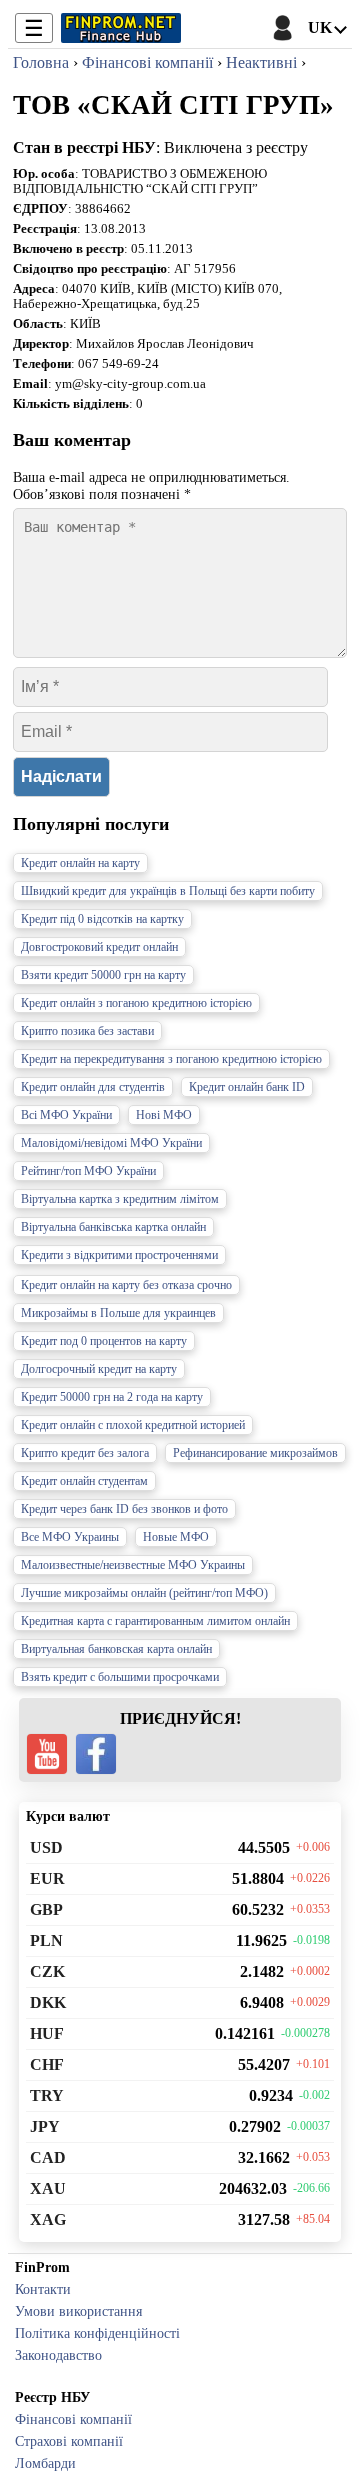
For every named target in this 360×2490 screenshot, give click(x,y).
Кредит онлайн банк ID (247, 1087)
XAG (48, 2219)
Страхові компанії (69, 2441)
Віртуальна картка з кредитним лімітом (120, 1199)
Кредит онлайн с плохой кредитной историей (133, 1425)
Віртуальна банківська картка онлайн (113, 1227)
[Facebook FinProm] (96, 1754)
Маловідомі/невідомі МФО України (111, 1143)
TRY (47, 2095)
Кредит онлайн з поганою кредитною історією (136, 1003)
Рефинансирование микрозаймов (255, 1453)
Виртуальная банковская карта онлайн (116, 1649)
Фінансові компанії (73, 2419)
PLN (46, 1940)
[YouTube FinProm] (47, 1754)
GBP (46, 1909)
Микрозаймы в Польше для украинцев (118, 1313)
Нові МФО (164, 1115)
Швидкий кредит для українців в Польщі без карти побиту (168, 891)
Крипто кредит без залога (85, 1453)
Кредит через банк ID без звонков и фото (124, 1509)
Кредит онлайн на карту (80, 863)
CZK (47, 1971)
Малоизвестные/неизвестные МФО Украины (133, 1565)
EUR (47, 1878)
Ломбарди (45, 2463)
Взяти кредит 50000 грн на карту (103, 975)
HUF (47, 2033)
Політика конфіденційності (97, 2333)
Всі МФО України (66, 1115)
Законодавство (58, 2355)
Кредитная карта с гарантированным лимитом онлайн (155, 1621)
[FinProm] (121, 28)
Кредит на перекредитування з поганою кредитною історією (171, 1059)
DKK (48, 2002)
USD (46, 1847)
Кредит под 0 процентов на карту (104, 1341)
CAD (48, 2157)
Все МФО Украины (70, 1537)
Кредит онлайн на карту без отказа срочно (126, 1285)
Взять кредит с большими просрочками (120, 1677)
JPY (45, 2126)
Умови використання (78, 2311)
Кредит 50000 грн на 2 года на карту (112, 1397)
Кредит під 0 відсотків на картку (102, 919)
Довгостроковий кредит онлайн (99, 947)
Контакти (43, 2289)
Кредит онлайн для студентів (93, 1087)
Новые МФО (176, 1537)
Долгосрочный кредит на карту (99, 1369)
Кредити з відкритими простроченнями (119, 1255)
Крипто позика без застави (87, 1031)
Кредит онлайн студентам (84, 1481)
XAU (48, 2188)
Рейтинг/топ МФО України (88, 1171)
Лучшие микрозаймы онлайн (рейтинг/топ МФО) (144, 1593)
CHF (47, 2064)
